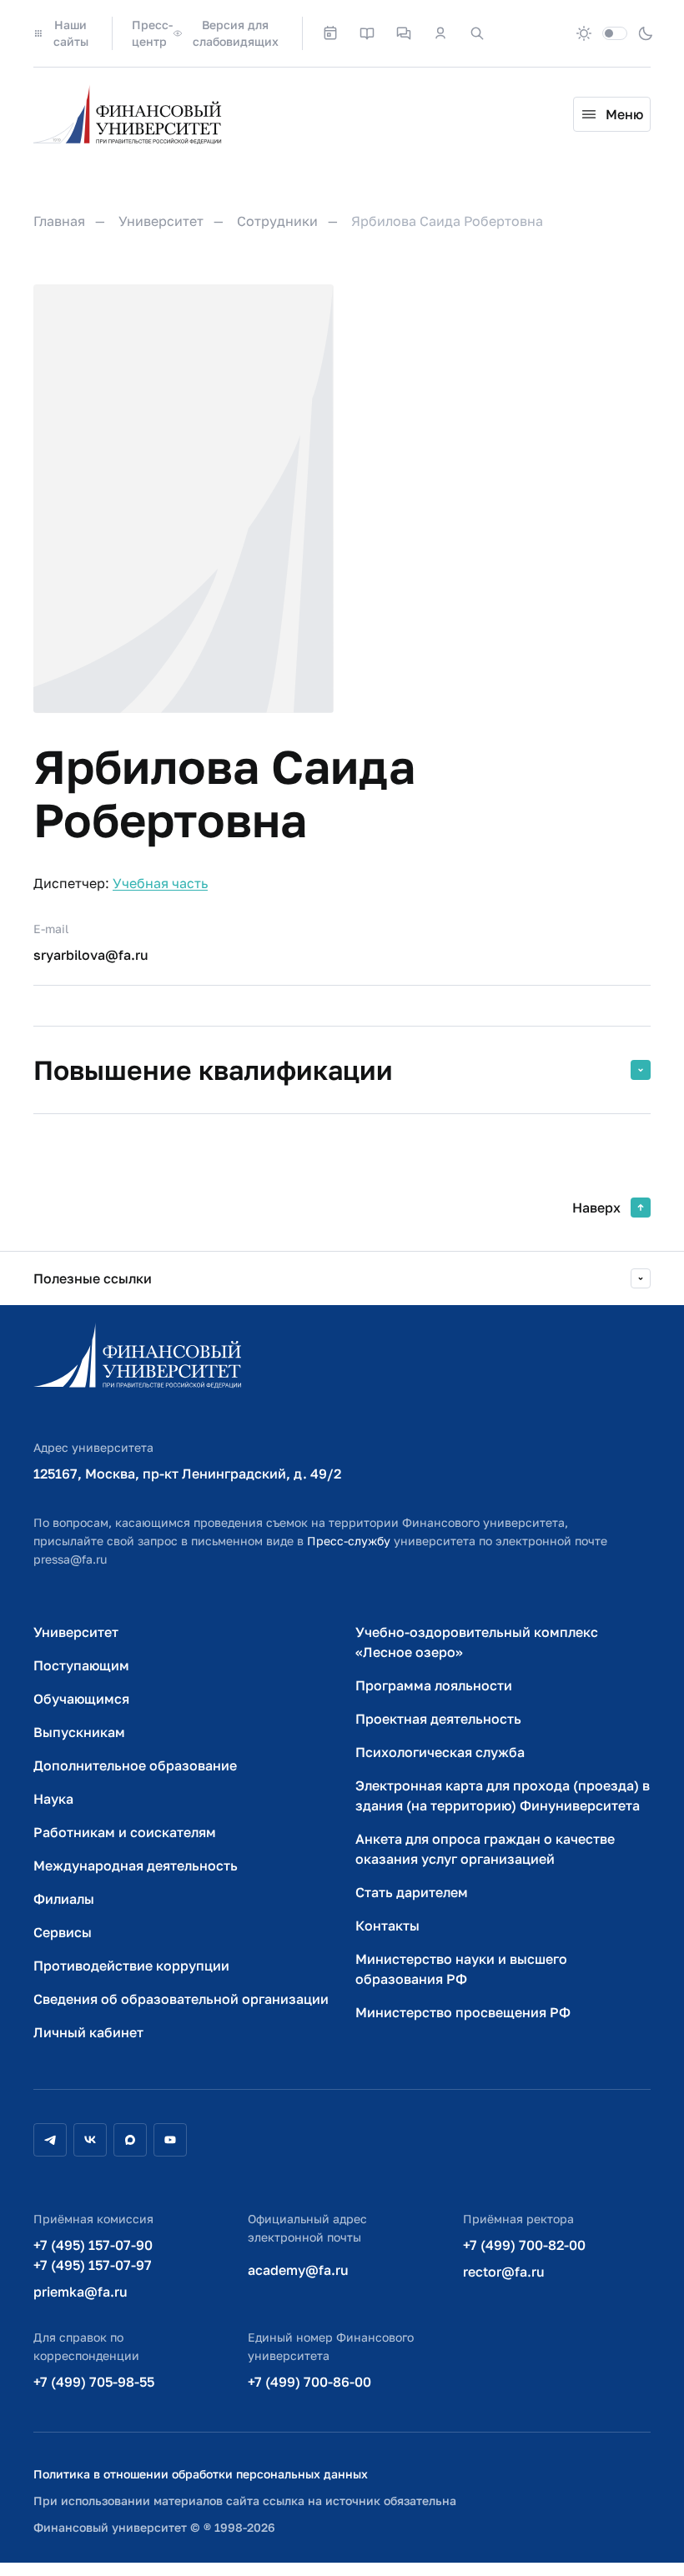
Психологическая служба (440, 1752)
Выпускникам (79, 1732)
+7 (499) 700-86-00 (309, 2382)
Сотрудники (277, 221)
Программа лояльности (434, 1685)
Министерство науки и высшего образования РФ (461, 1969)
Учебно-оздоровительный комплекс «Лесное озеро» (477, 1642)
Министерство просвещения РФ (463, 2012)
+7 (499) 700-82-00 (524, 2245)
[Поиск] (477, 33)
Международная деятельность (136, 1865)
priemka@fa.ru (80, 2292)
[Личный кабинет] (440, 33)
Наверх (596, 1208)
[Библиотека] (367, 33)
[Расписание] (330, 33)
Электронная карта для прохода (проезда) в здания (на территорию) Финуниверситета (503, 1795)
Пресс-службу (349, 1541)
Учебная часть (160, 883)
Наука (53, 1799)
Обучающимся (81, 1699)
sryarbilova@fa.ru (91, 955)
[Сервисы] (404, 33)
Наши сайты (71, 33)
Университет (161, 221)
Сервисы (63, 1932)
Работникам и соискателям (125, 1832)
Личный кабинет (88, 2032)
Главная (59, 221)
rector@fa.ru (504, 2272)
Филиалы (64, 1899)
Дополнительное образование (135, 1765)
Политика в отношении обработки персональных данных (201, 2474)
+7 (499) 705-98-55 (94, 2382)
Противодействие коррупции (131, 1966)
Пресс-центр (152, 33)
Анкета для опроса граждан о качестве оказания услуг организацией (485, 1849)
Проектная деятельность (438, 1719)
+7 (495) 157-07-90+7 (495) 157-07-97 (93, 2255)
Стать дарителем (412, 1892)
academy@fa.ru (298, 2270)
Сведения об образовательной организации (181, 1999)
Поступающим (81, 1665)
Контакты (387, 1926)
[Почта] (514, 33)
